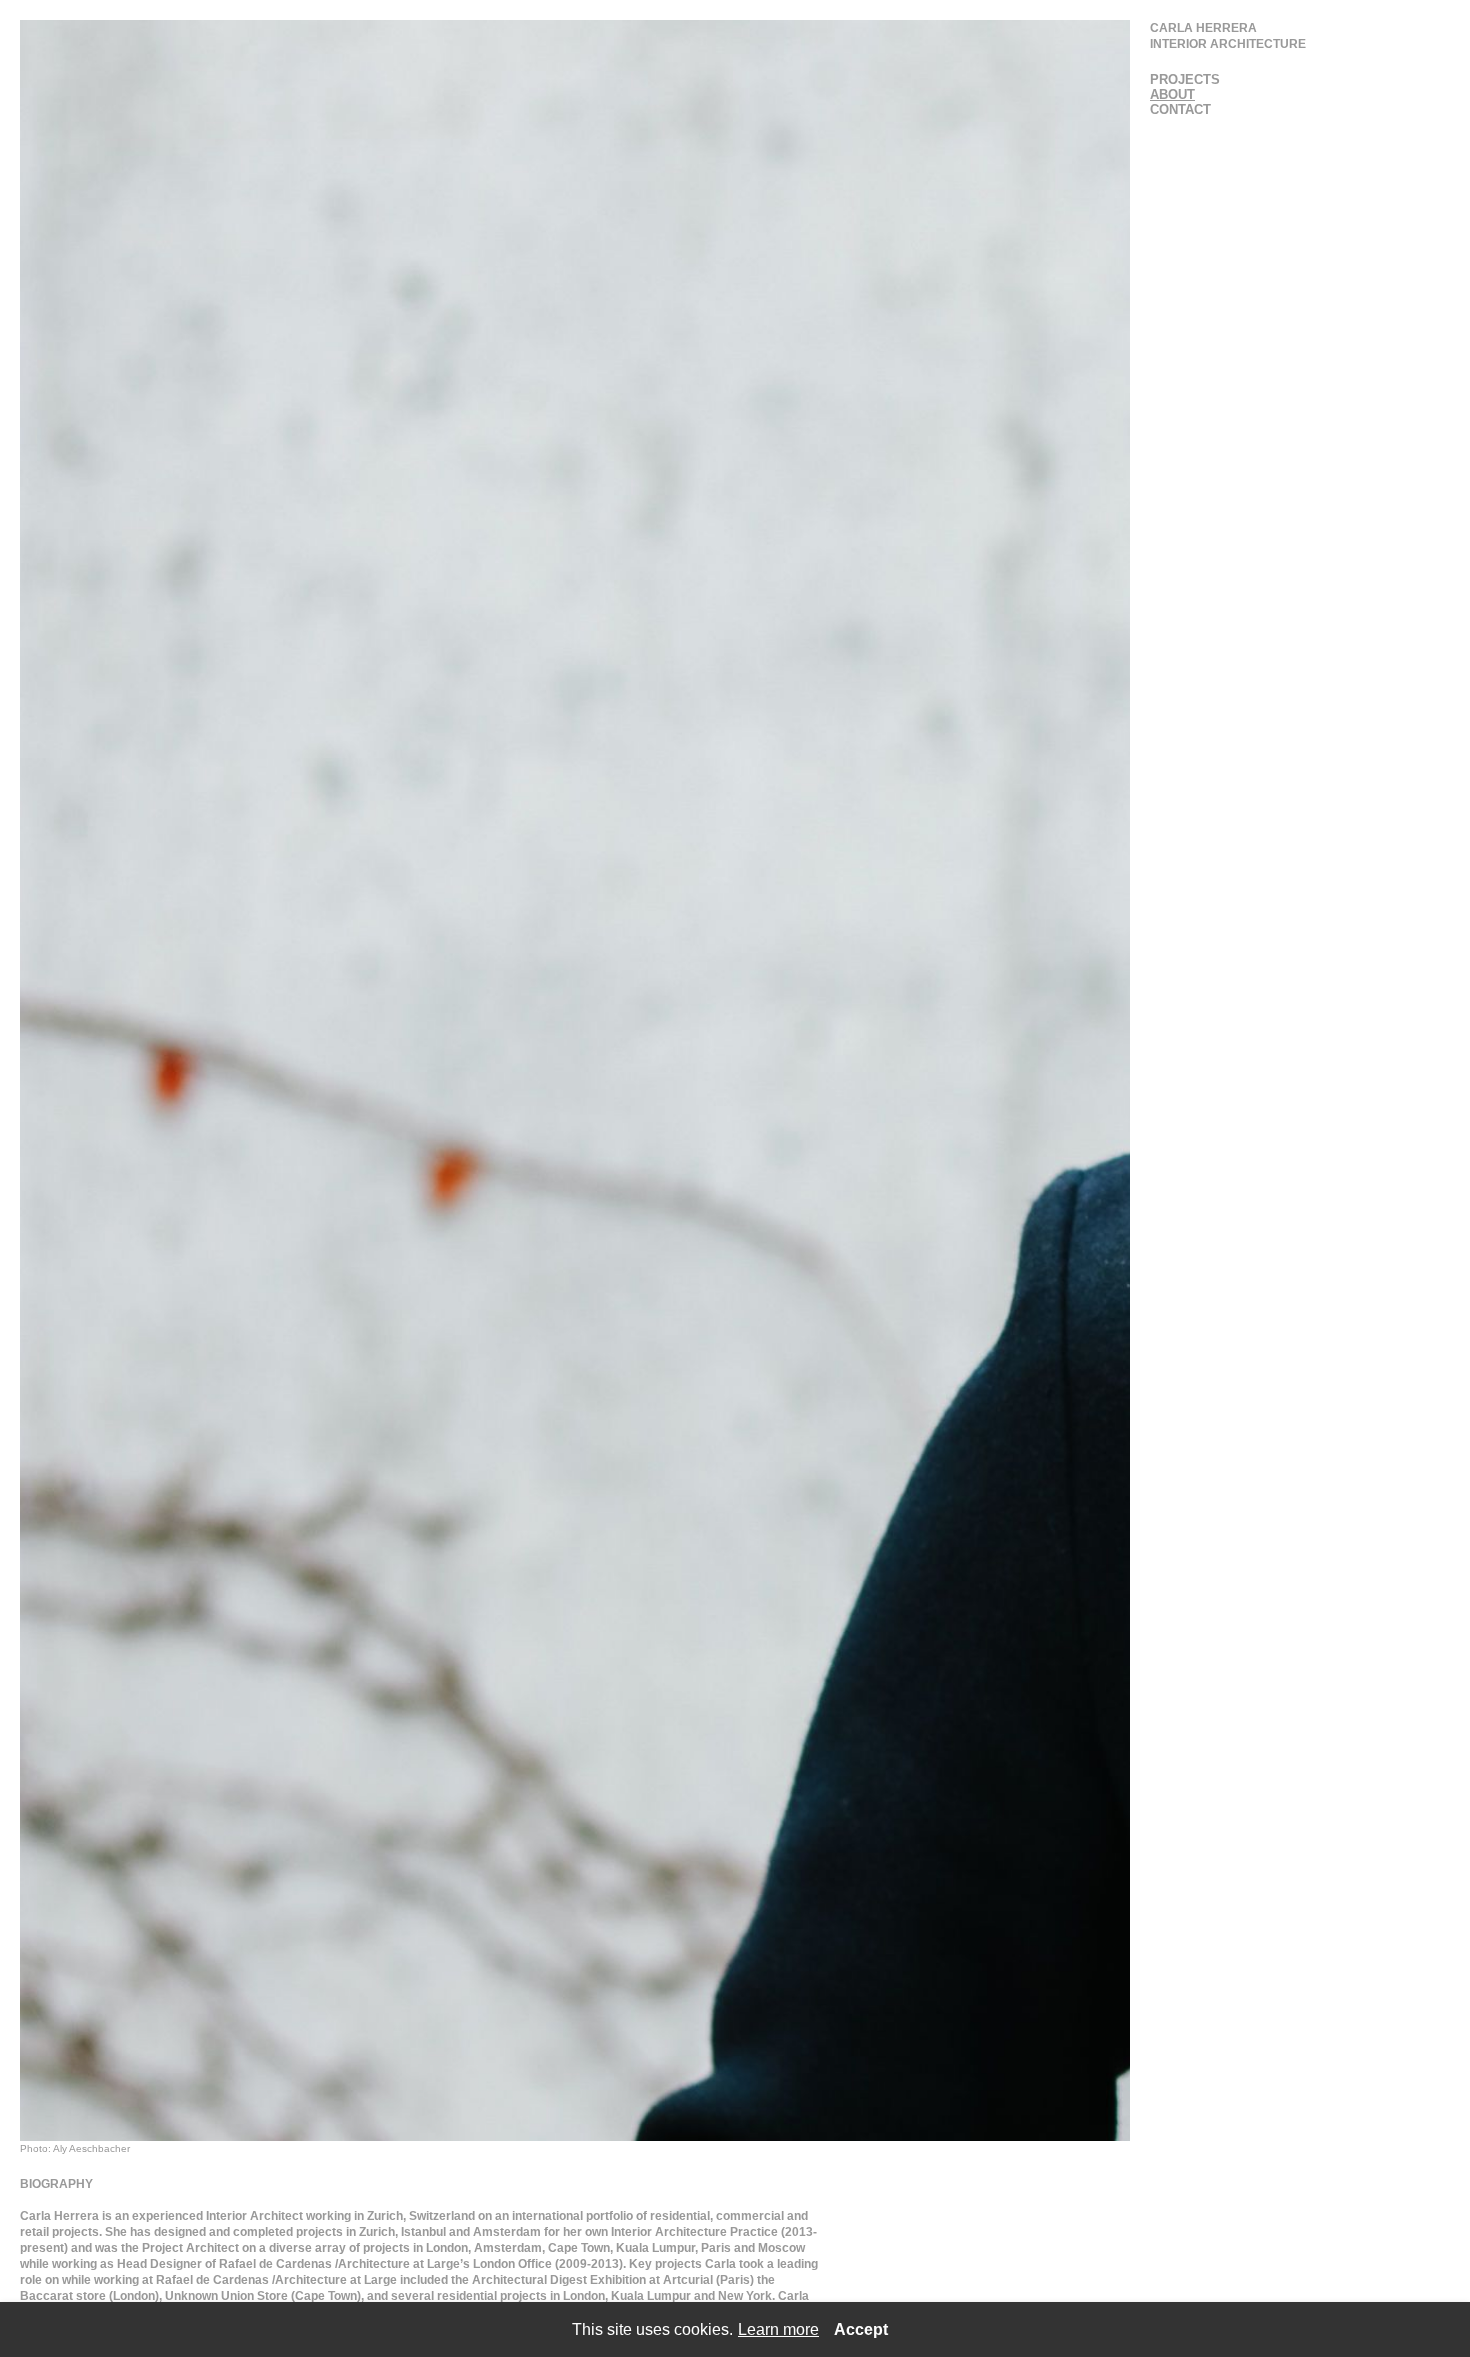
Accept (861, 2329)
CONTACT (1180, 109)
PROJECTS (1185, 79)
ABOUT (1172, 94)
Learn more (778, 2329)
